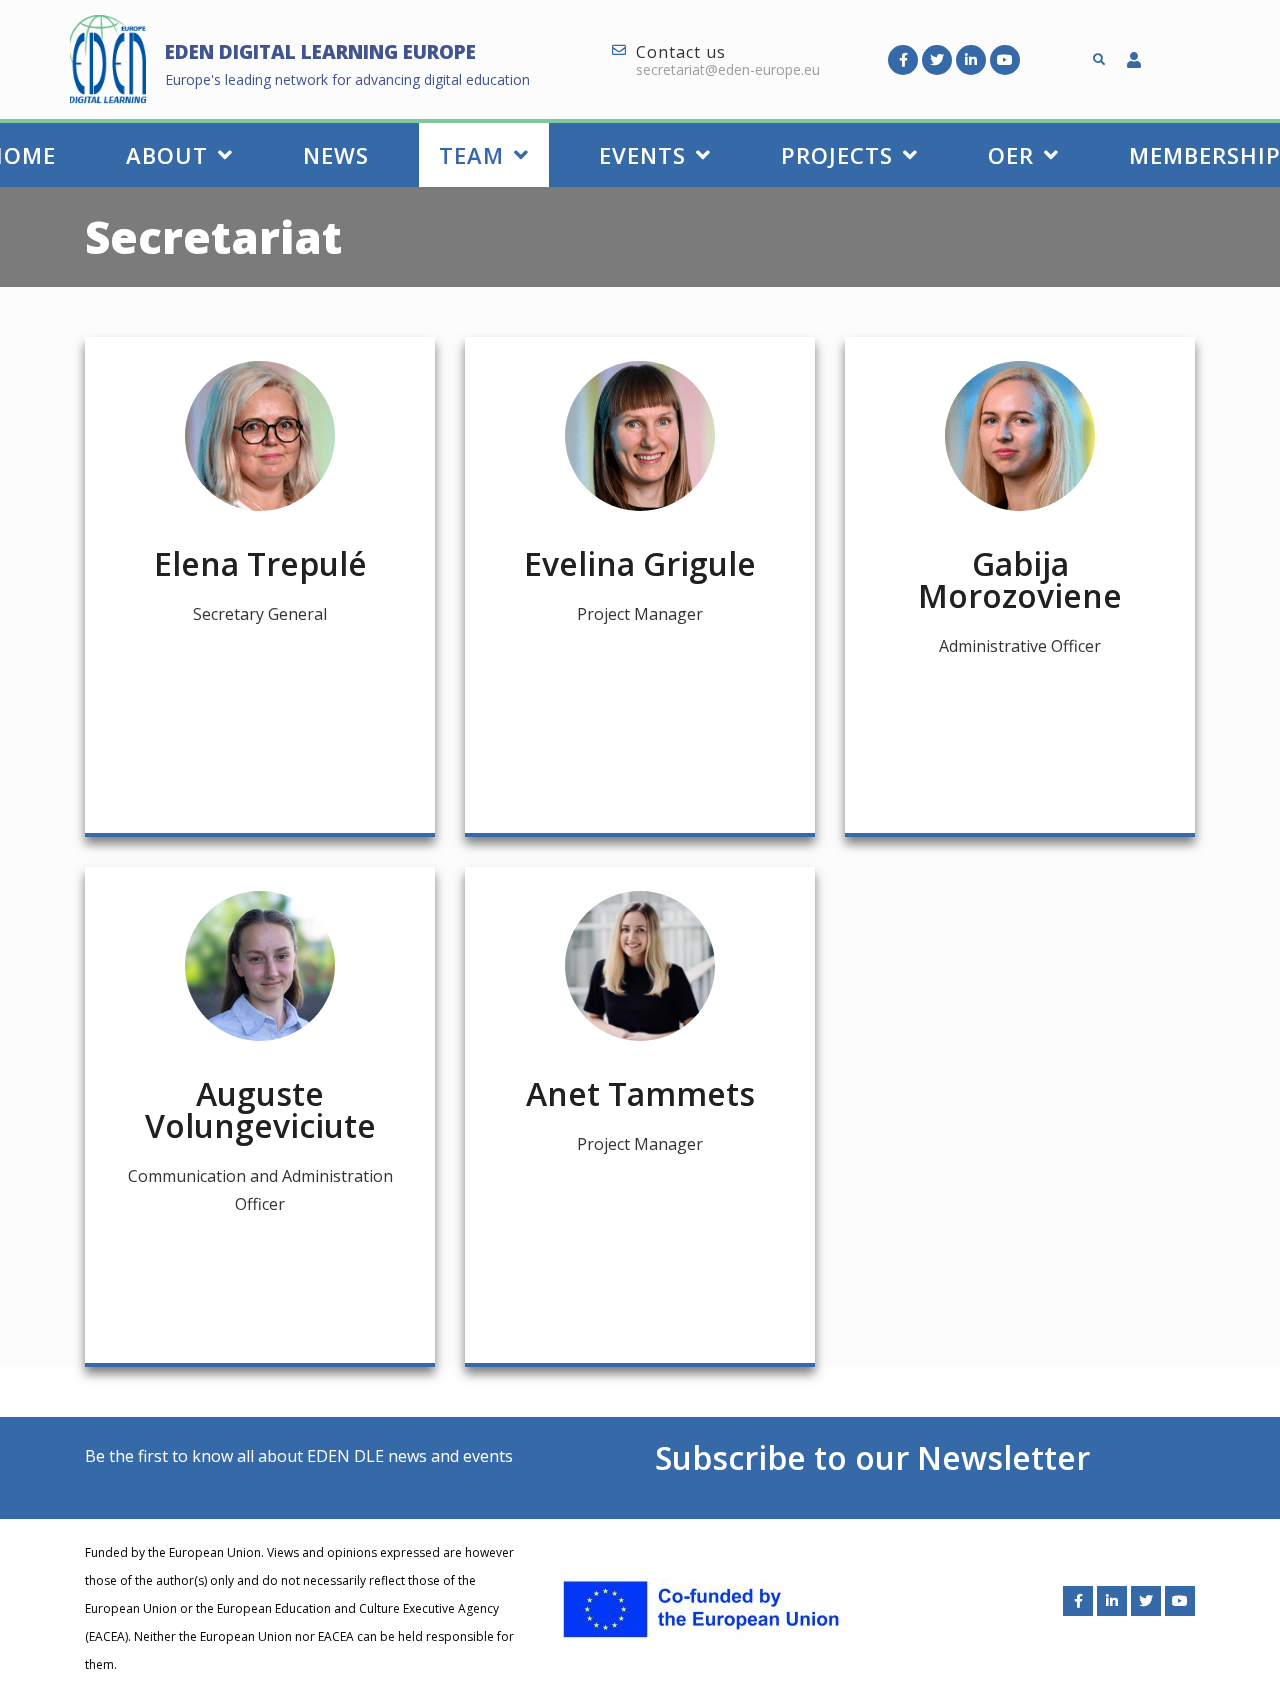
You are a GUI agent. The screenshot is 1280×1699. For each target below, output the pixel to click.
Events (642, 155)
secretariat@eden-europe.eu (728, 69)
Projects (837, 155)
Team (471, 155)
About (167, 155)
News (336, 155)
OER (1011, 155)
